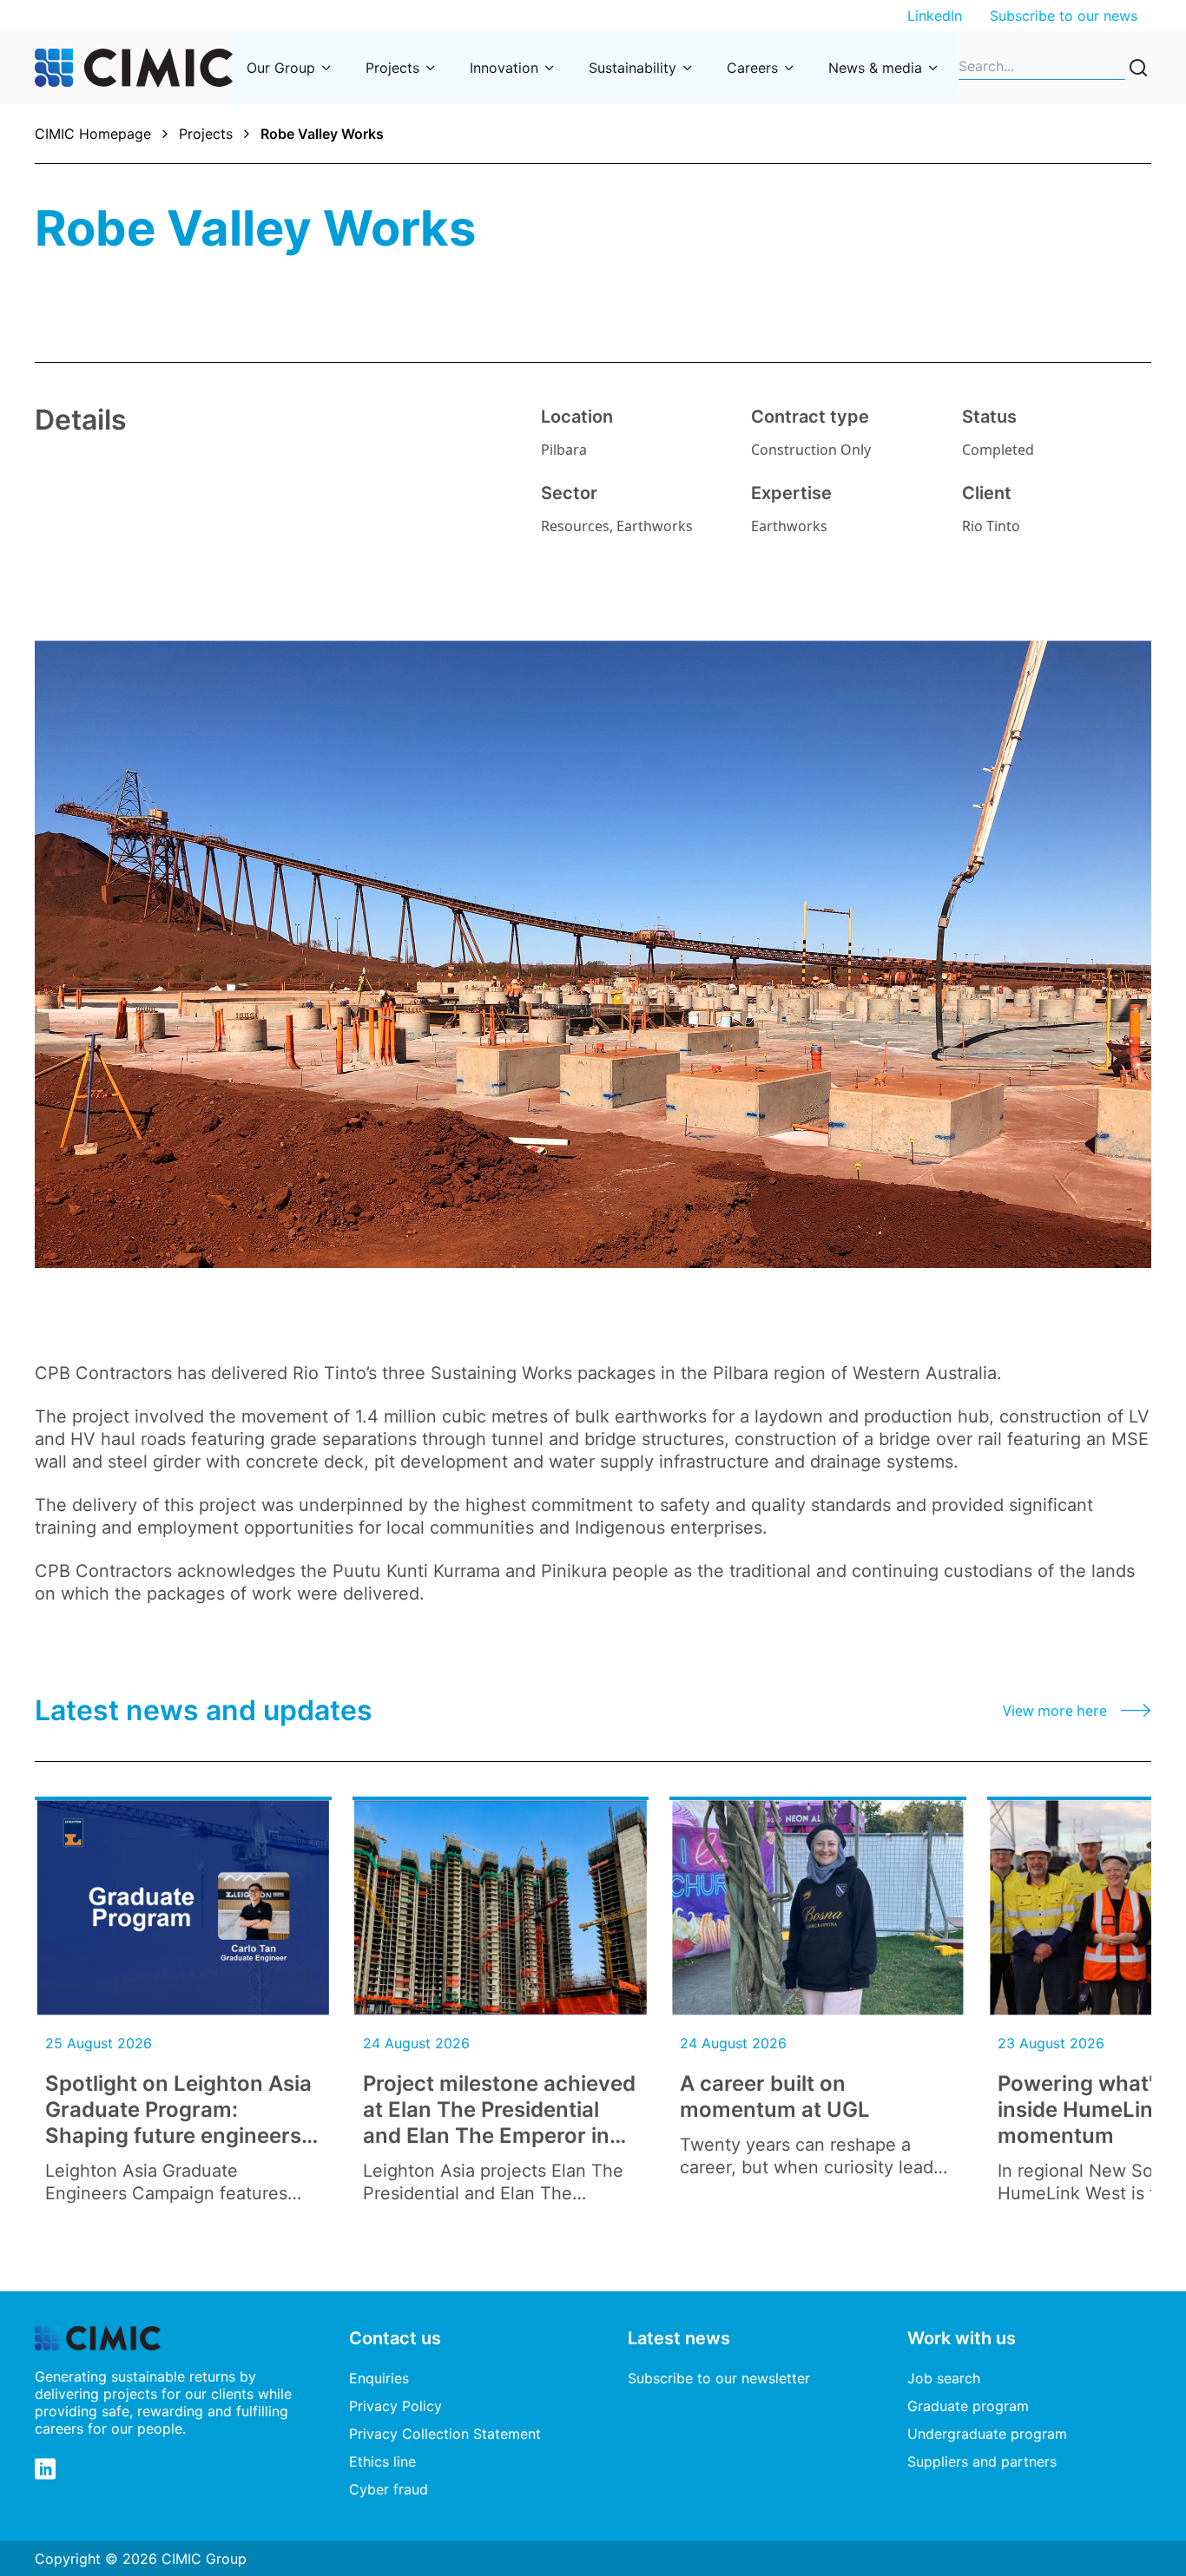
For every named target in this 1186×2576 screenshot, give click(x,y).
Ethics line (382, 2461)
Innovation (504, 68)
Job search (944, 2378)
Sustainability (633, 68)
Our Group (281, 68)
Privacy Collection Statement (445, 2434)
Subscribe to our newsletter (719, 2378)
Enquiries (379, 2378)
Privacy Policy (395, 2406)
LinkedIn (935, 16)
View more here (1055, 1711)
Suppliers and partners (982, 2461)
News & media (875, 68)
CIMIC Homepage (93, 134)
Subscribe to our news (1064, 16)
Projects (392, 68)
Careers (752, 68)
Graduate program (968, 2406)
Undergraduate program (987, 2434)
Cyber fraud (389, 2489)
